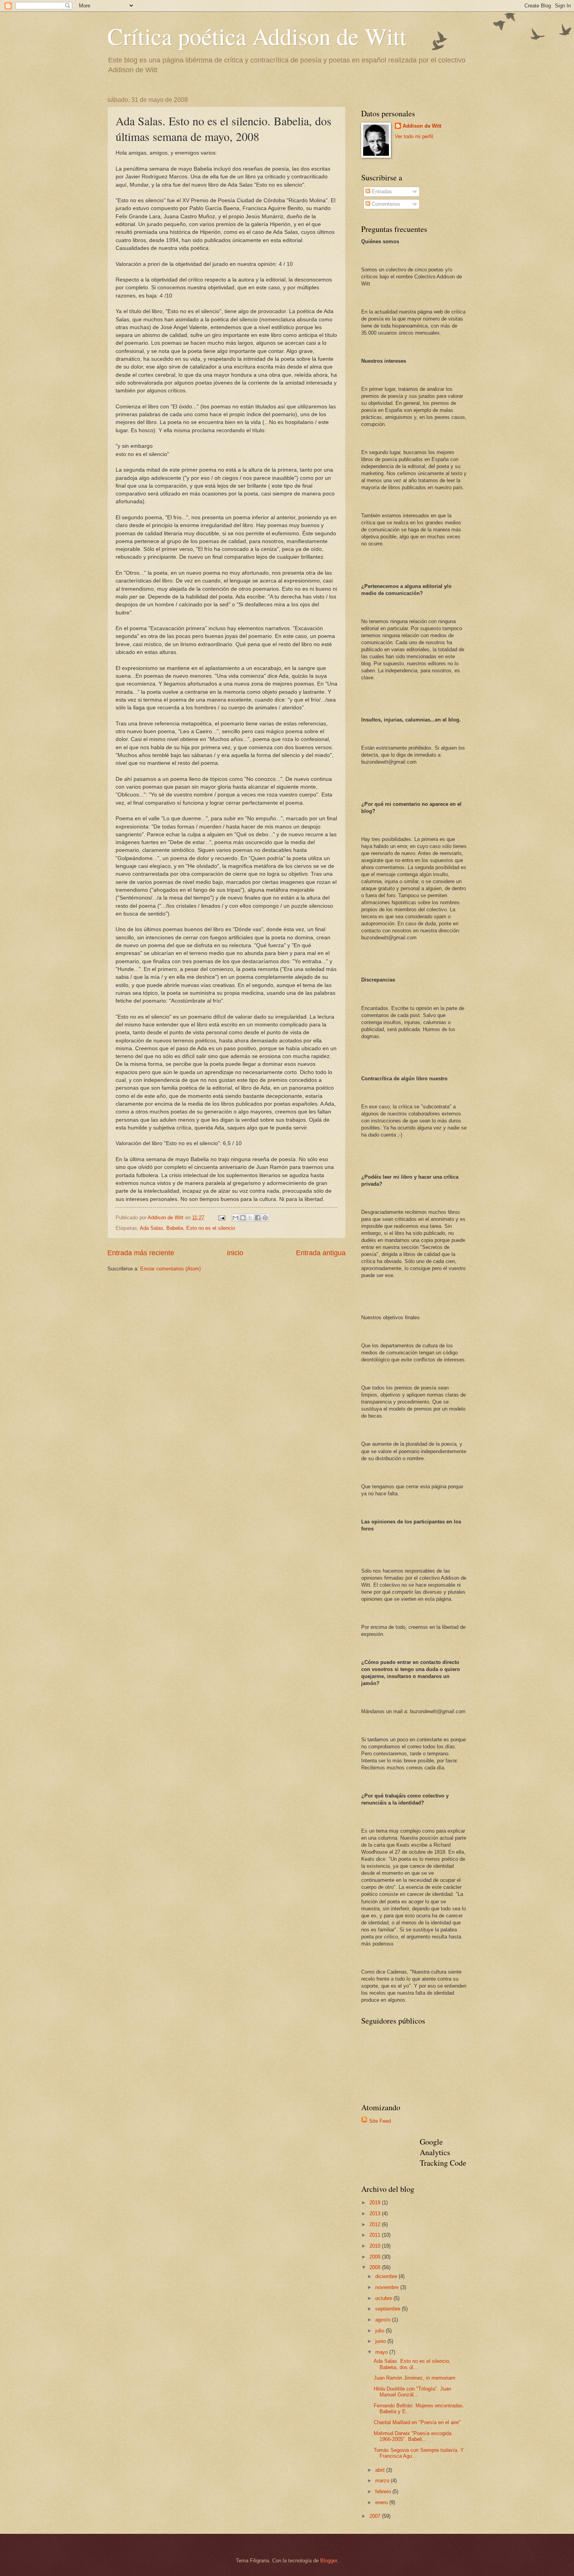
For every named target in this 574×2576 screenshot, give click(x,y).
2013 (376, 2213)
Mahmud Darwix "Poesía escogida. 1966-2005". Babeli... (413, 2436)
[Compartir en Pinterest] (265, 1218)
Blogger (329, 2561)
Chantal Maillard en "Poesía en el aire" (417, 2422)
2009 (376, 2257)
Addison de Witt (422, 126)
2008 (376, 2267)
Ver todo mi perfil (414, 136)
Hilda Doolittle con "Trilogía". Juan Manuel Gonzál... (412, 2392)
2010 (376, 2246)
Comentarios (385, 204)
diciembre (387, 2276)
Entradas (381, 192)
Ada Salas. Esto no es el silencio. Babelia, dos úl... (412, 2364)
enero (382, 2502)
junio (381, 2341)
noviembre (388, 2287)
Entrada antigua (321, 1253)
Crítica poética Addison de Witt (257, 36)
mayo (382, 2352)
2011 (376, 2235)
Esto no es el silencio (211, 1228)
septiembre (389, 2309)
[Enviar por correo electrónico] (235, 1218)
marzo (383, 2481)
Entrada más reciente (141, 1253)
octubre (384, 2298)
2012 (376, 2224)
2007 (376, 2516)
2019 (376, 2203)
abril (381, 2470)
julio (381, 2331)
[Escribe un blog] (243, 1218)
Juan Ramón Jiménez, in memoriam (414, 2378)
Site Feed (380, 2121)
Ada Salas (152, 1228)
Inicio (235, 1253)
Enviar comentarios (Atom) (170, 1269)
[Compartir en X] (250, 1218)
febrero (384, 2491)
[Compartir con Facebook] (258, 1218)
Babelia (175, 1228)
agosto (384, 2320)
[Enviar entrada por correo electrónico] (221, 1218)
